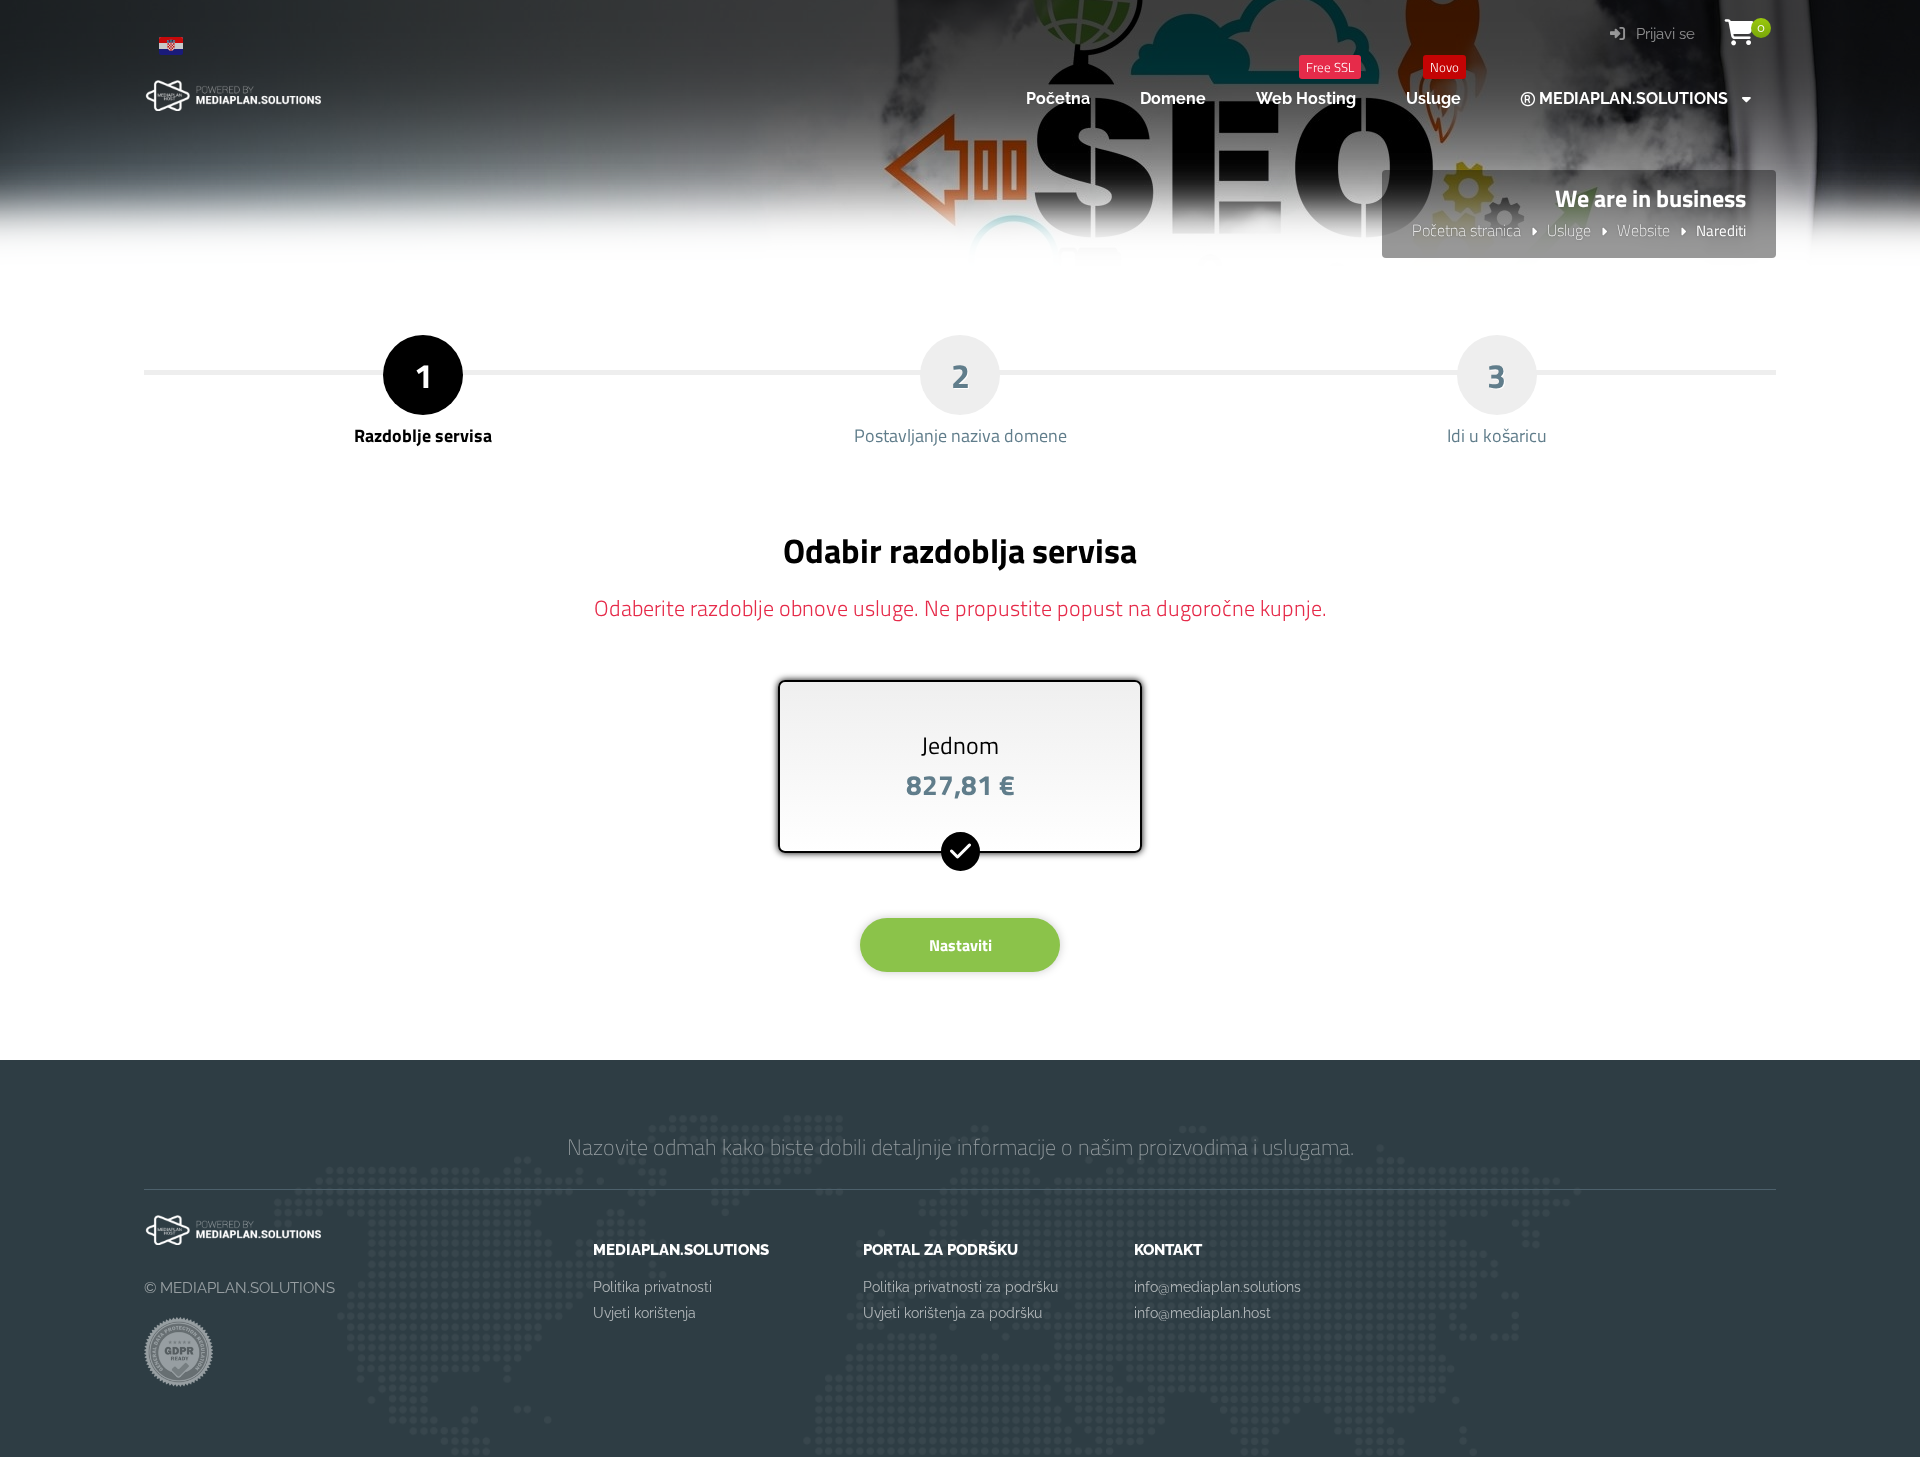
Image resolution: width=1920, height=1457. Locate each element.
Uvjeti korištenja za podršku (952, 1313)
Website (1643, 230)
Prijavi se (1663, 34)
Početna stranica (1466, 230)
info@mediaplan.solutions (1217, 1287)
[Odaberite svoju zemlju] (179, 45)
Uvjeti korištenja (644, 1313)
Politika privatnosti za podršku (960, 1287)
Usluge (1569, 230)
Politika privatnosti (652, 1287)
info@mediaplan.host (1202, 1313)
